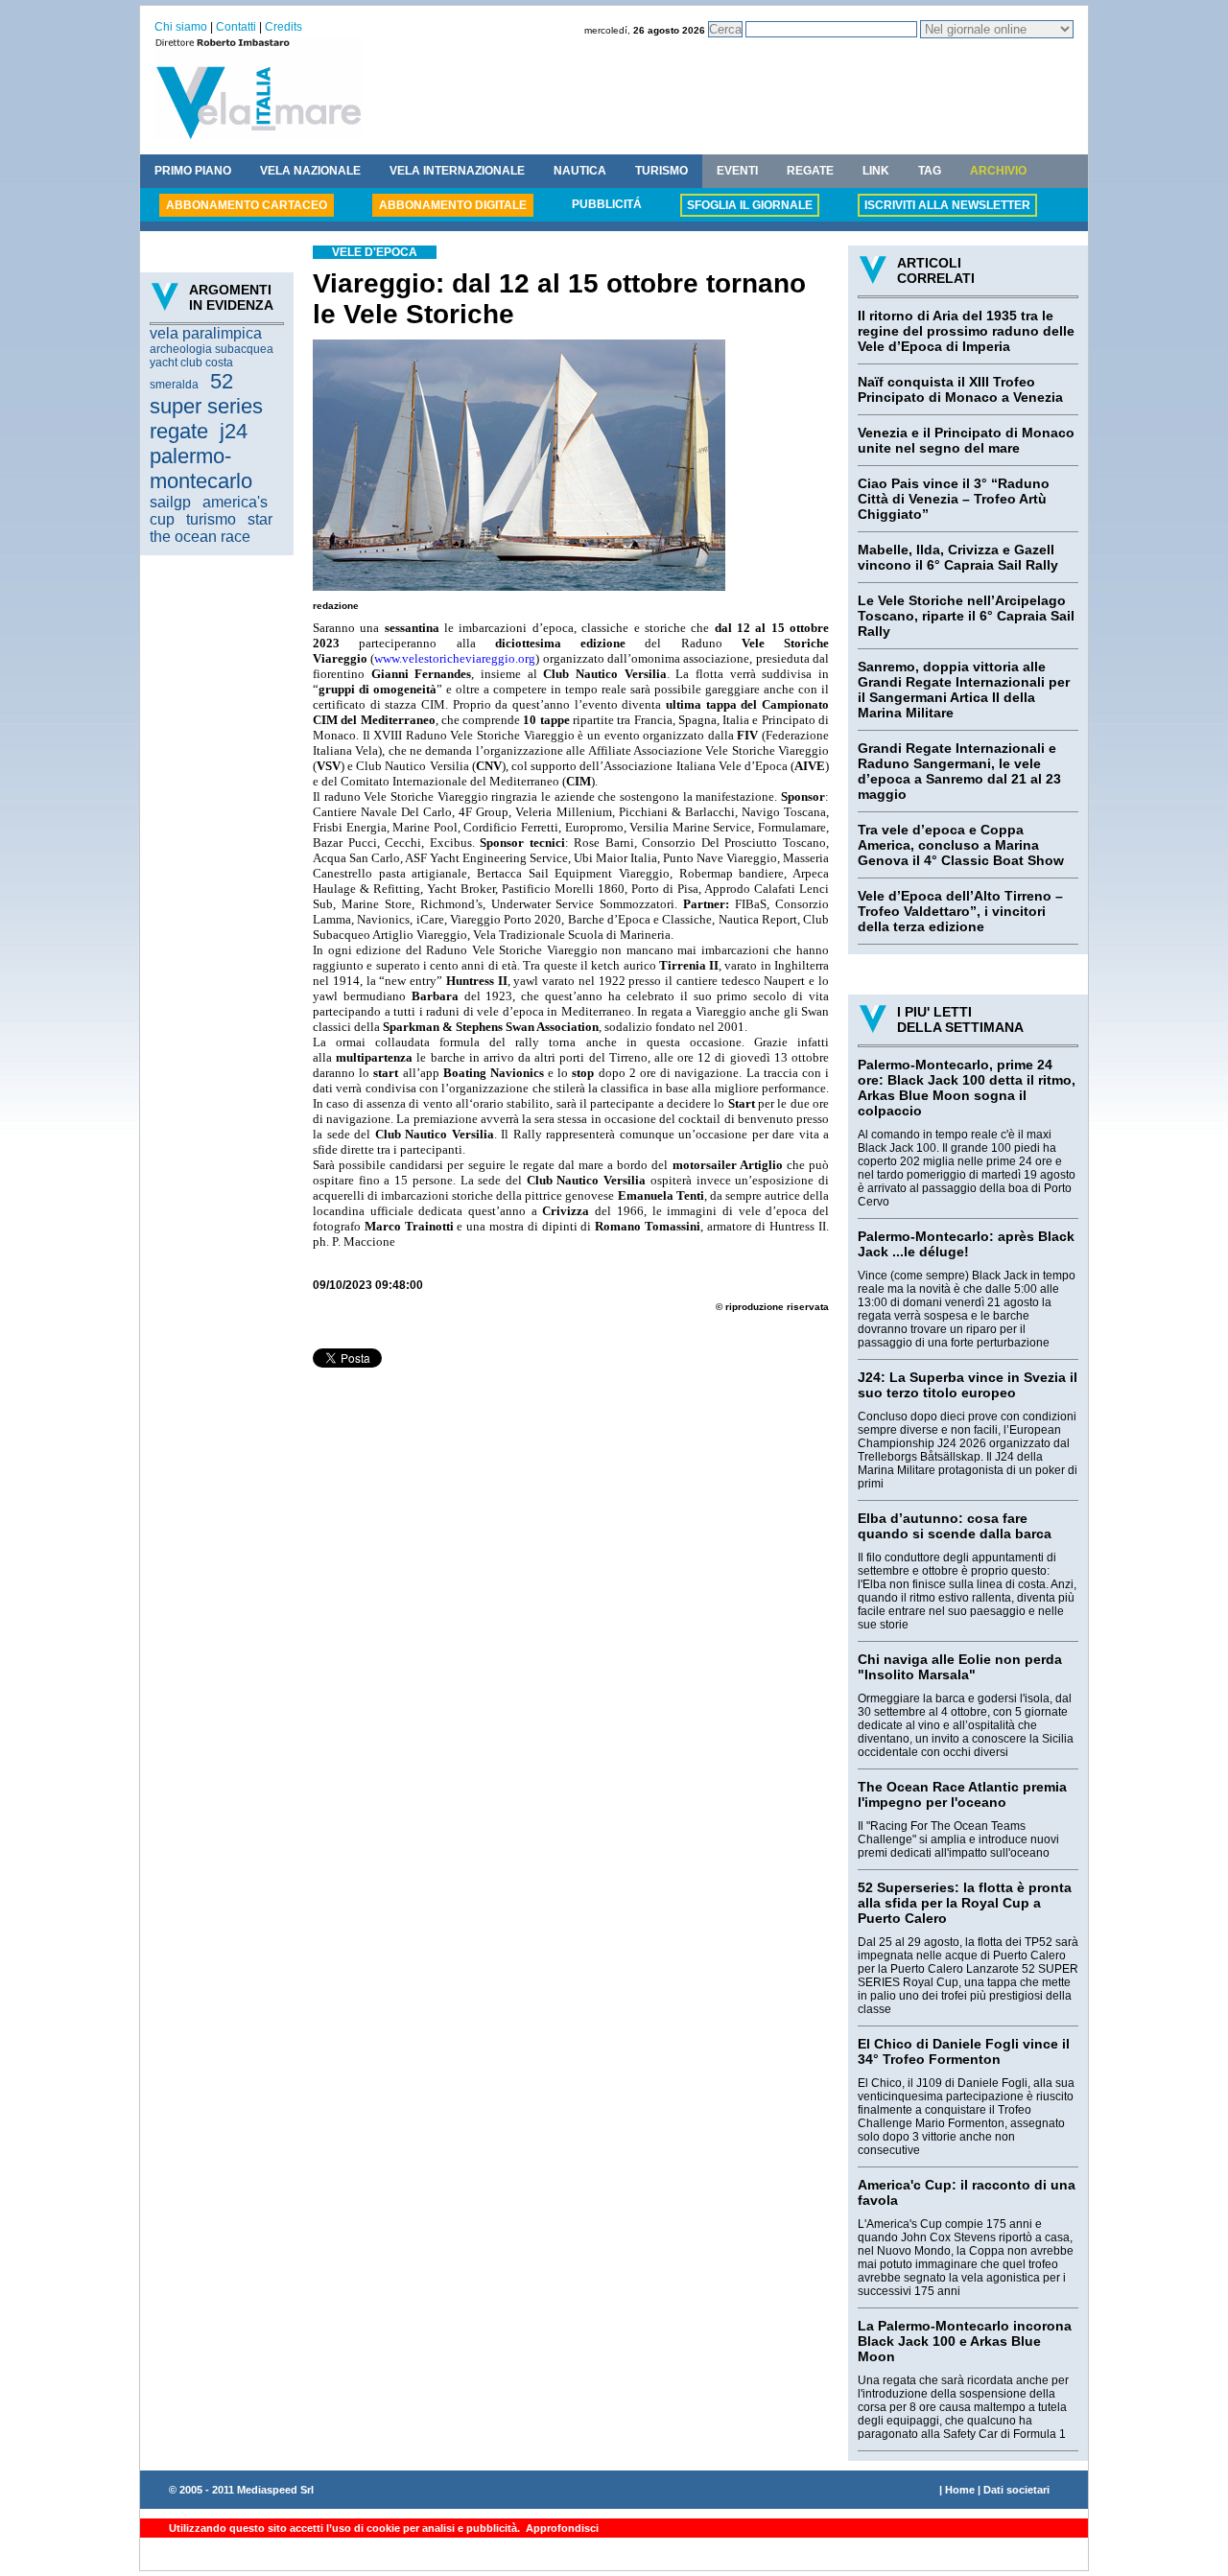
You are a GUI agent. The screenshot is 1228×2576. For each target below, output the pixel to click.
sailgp (170, 502)
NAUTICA (580, 171)
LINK (876, 171)
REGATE (810, 171)
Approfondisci (561, 2528)
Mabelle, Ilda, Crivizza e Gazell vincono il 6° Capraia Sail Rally (958, 557)
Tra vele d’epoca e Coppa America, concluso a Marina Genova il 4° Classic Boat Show (961, 845)
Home (960, 2490)
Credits (283, 27)
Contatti (236, 27)
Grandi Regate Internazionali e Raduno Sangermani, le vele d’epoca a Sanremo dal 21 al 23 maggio (959, 771)
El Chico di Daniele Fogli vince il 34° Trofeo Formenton (964, 2051)
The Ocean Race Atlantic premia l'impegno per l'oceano (962, 1794)
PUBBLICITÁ (607, 204)
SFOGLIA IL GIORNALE (750, 205)
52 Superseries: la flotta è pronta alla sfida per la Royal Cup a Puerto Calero (965, 1903)
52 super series (206, 394)
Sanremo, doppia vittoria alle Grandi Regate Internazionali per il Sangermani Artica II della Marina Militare (964, 690)
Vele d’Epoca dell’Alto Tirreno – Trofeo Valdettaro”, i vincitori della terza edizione (960, 911)
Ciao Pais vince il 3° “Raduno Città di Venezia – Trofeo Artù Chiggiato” (954, 499)
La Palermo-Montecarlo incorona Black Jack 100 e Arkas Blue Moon (965, 2341)
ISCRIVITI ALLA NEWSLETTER (947, 205)
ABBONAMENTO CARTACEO (247, 205)
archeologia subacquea (212, 349)
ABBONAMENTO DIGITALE (453, 205)
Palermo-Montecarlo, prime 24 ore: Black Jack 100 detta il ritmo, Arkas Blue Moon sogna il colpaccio (967, 1088)
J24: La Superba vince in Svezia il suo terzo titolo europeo (968, 1385)
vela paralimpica (206, 333)
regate (179, 431)
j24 (234, 431)
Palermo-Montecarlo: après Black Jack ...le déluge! (966, 1244)
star (260, 519)
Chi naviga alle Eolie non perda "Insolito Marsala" (960, 1667)
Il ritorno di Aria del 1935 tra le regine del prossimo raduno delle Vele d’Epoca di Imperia (966, 331)
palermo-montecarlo (201, 468)
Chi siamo (181, 27)
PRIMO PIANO (193, 171)
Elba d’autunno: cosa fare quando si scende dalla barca (955, 1526)
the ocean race (200, 537)
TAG (930, 171)
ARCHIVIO (998, 171)
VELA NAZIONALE (310, 171)
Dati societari (1016, 2490)
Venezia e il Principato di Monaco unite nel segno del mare (966, 440)
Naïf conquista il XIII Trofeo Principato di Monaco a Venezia (960, 389)
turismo (211, 519)
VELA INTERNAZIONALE (457, 171)
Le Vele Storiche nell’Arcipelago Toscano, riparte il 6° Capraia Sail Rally (966, 616)
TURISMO (661, 171)
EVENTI (737, 171)
